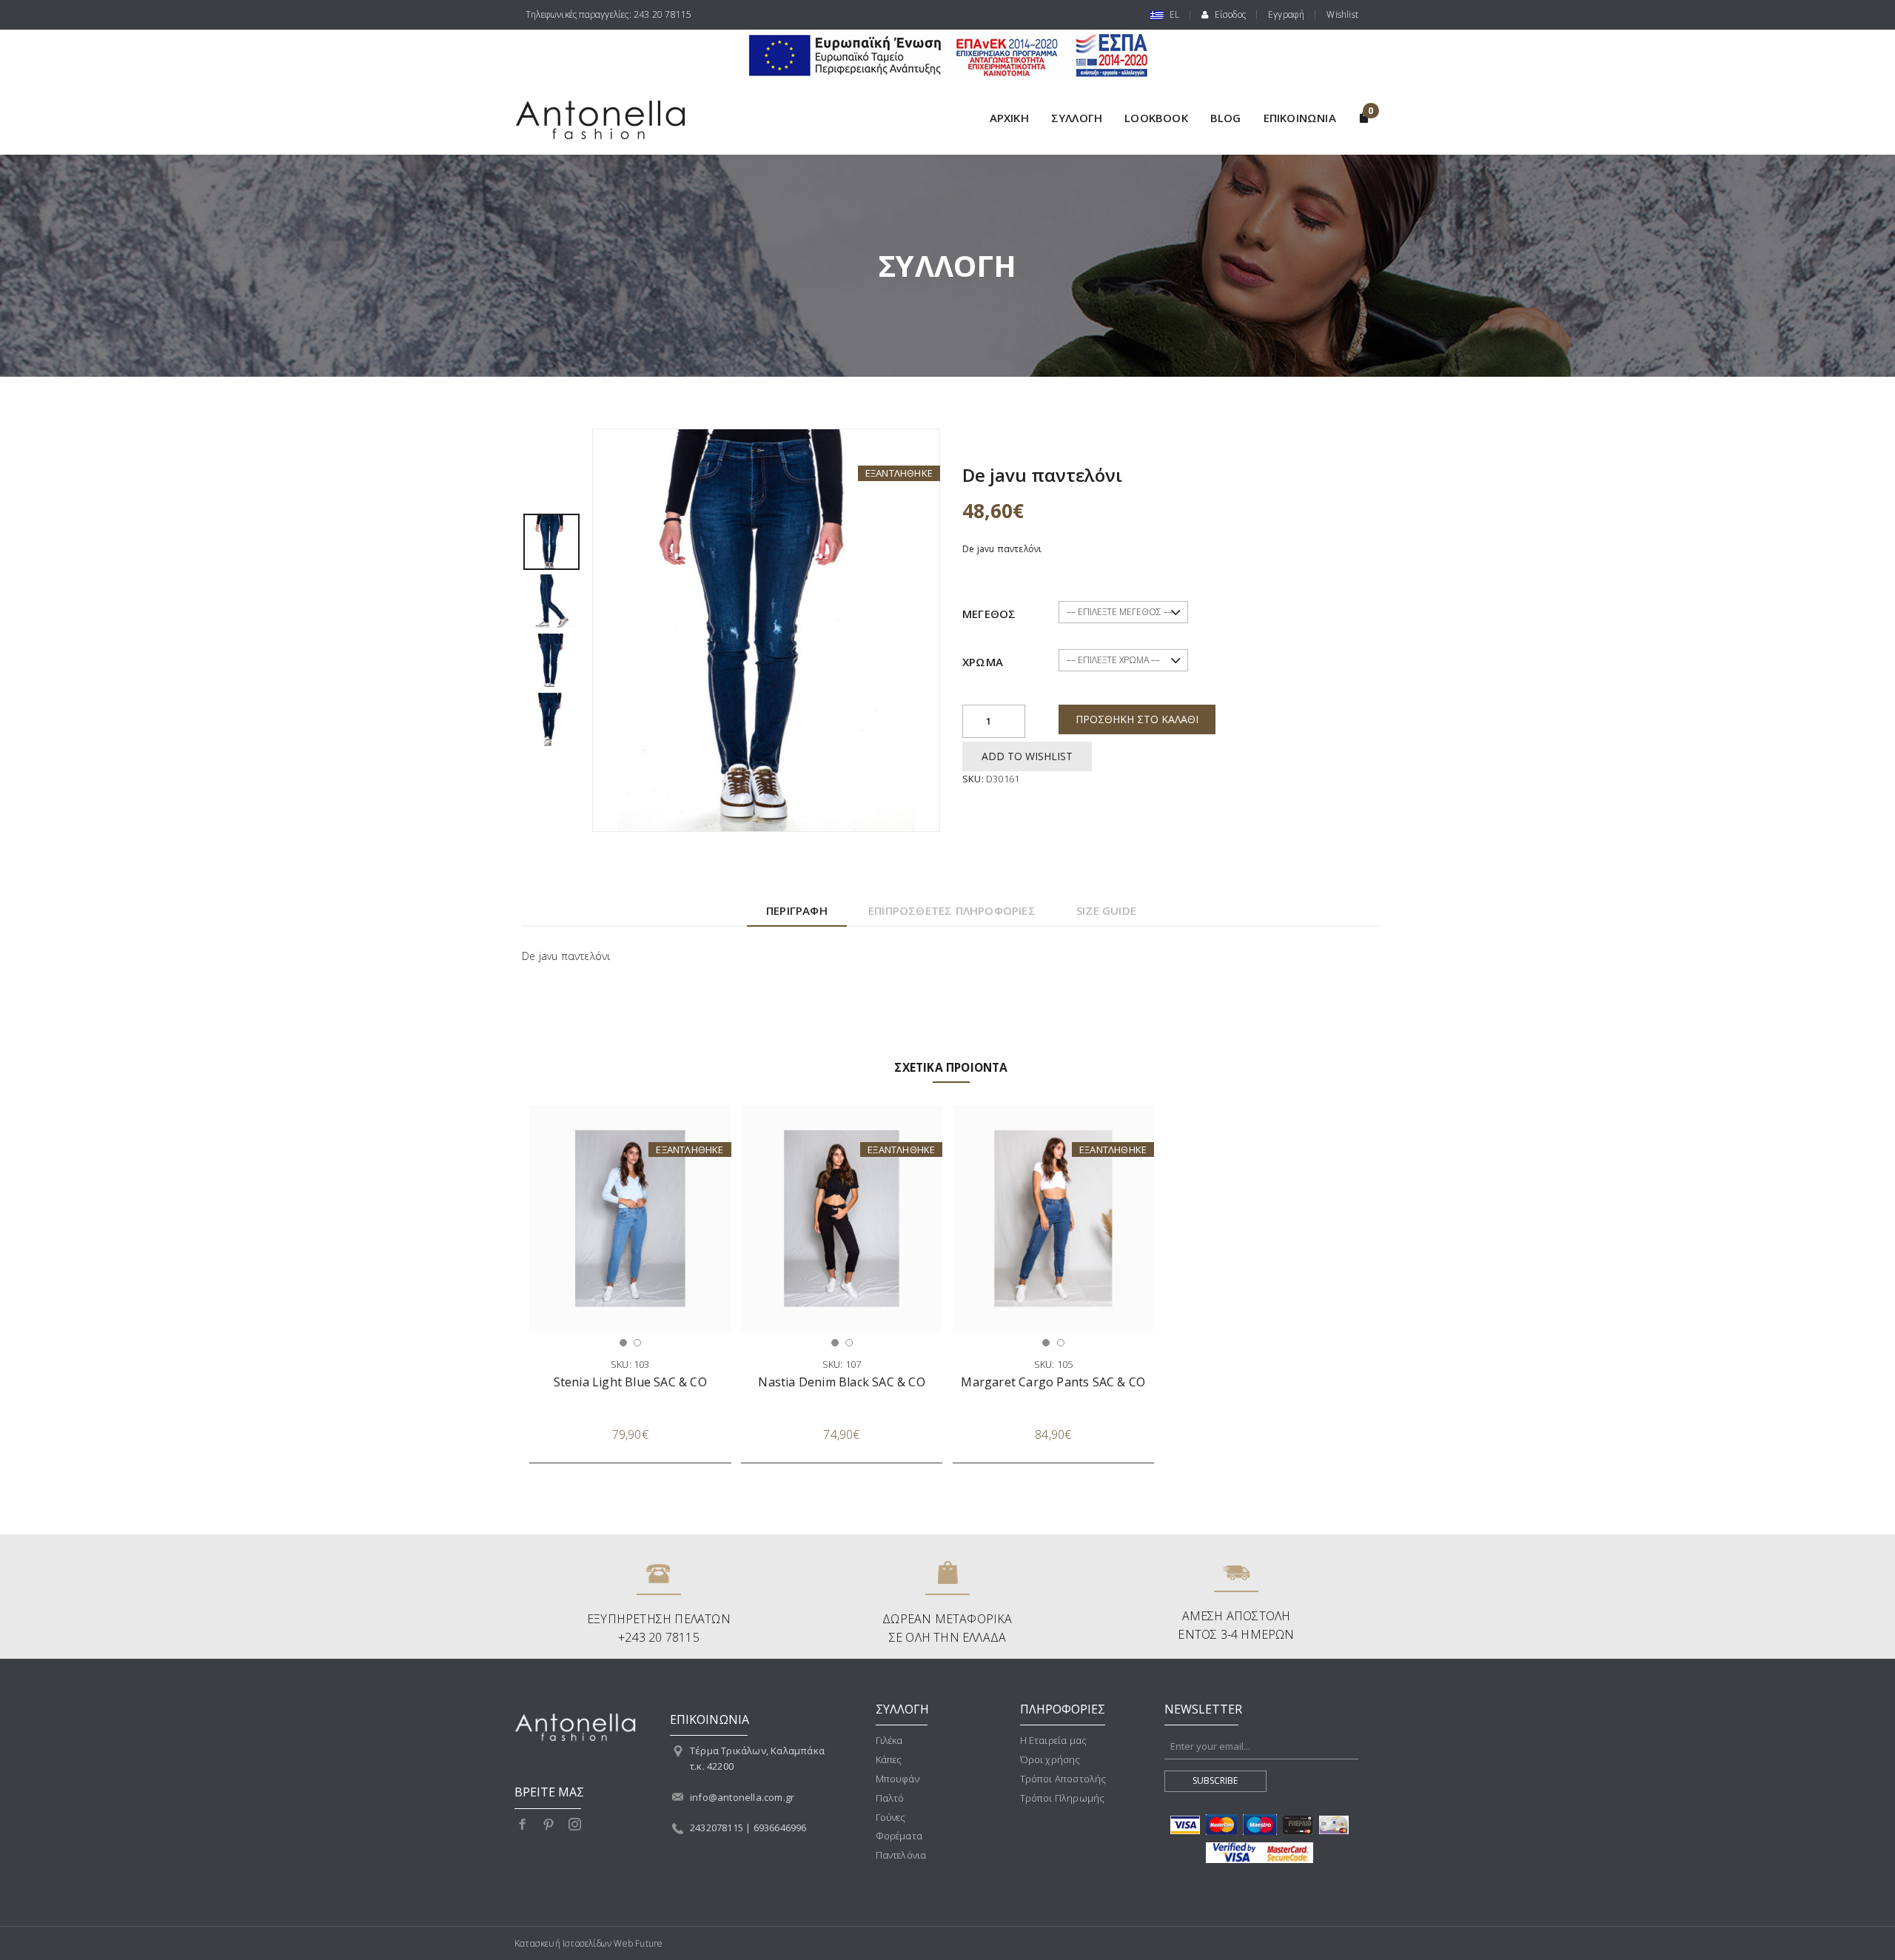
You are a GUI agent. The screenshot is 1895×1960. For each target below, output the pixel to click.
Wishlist (1342, 14)
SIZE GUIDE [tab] (1106, 910)
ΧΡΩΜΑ (983, 662)
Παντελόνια (901, 1855)
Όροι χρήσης (1050, 1759)
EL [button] (1174, 14)
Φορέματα (899, 1836)
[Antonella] (610, 120)
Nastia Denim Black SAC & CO (841, 1382)
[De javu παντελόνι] (766, 629)
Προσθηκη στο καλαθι (1137, 719)
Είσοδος (1229, 14)
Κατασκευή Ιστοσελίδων (563, 1943)
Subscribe (1215, 1781)
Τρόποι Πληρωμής (1063, 1798)
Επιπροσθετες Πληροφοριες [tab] (952, 910)
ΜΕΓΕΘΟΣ (989, 614)
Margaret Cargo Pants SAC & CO (1053, 1382)
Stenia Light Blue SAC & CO (630, 1382)
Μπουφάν (898, 1779)
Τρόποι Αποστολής (1063, 1779)
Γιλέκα (889, 1740)
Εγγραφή (1286, 14)
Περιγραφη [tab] (797, 910)
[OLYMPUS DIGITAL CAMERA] (551, 540)
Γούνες (891, 1817)
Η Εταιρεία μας (1054, 1740)
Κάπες (889, 1759)
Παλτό (890, 1798)
